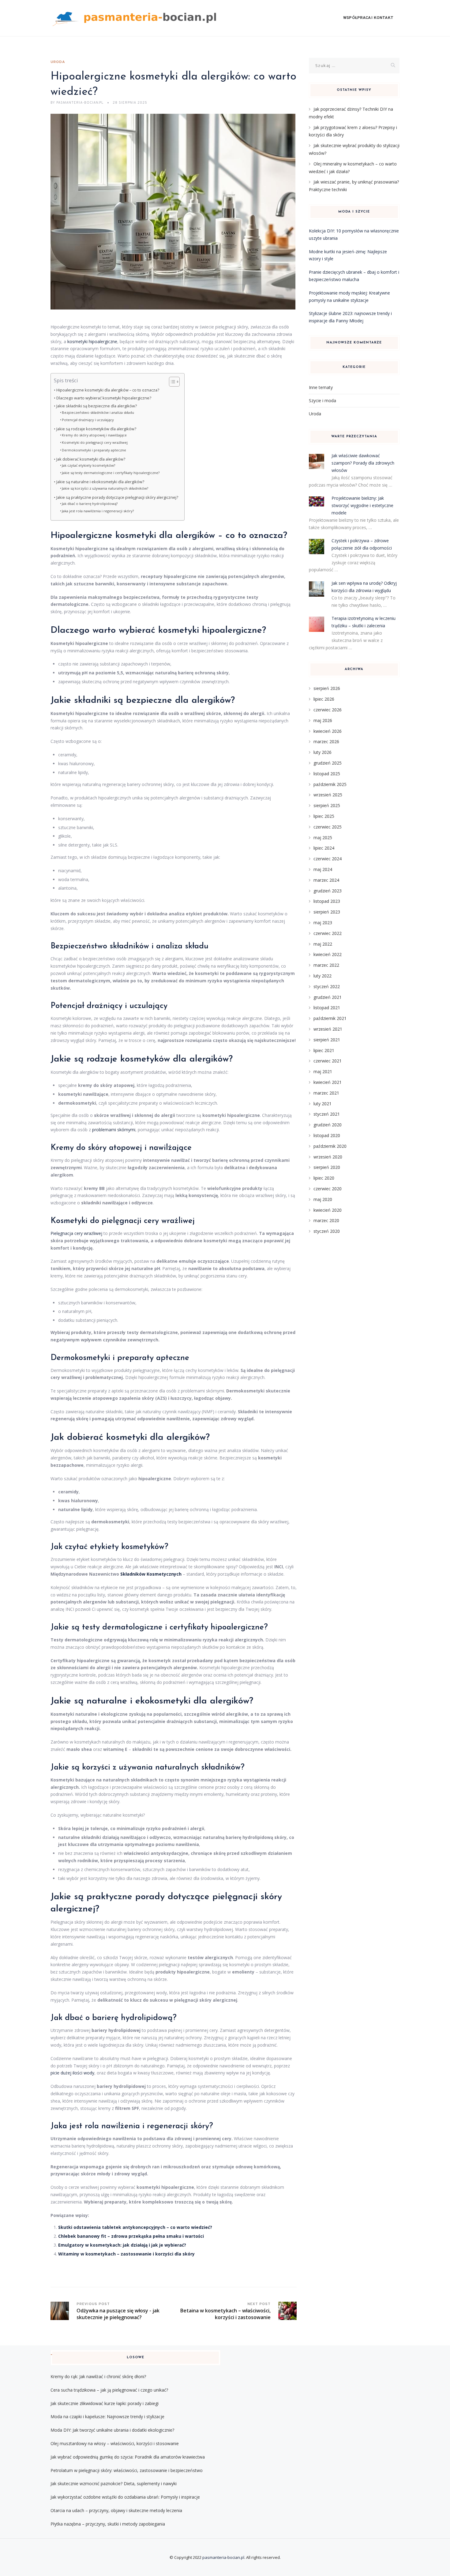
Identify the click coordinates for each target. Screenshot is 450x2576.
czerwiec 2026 (328, 710)
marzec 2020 (326, 1220)
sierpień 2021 (327, 1040)
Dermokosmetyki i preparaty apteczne (94, 450)
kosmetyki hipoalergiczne (92, 341)
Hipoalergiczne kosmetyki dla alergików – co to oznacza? (108, 390)
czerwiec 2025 (328, 827)
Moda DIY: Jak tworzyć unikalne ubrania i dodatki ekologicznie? (112, 2430)
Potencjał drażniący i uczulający (88, 420)
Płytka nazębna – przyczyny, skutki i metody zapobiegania (108, 2524)
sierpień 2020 (327, 1167)
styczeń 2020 (327, 1231)
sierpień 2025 (327, 805)
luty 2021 (322, 1104)
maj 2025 (323, 838)
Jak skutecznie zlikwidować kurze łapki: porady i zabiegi (105, 2403)
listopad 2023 (327, 901)
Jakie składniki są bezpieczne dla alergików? (97, 406)
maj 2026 (323, 720)
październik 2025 (330, 784)
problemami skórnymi (114, 1130)
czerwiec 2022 (328, 933)
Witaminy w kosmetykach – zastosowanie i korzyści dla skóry (126, 2254)
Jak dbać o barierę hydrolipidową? (90, 504)
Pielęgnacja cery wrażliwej (76, 1233)
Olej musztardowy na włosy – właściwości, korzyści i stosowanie (115, 2443)
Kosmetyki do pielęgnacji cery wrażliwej (95, 442)
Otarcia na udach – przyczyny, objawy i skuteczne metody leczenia (116, 2510)
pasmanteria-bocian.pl (223, 2557)
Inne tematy (321, 387)
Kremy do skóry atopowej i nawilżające (94, 435)
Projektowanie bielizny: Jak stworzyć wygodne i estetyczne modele (362, 505)
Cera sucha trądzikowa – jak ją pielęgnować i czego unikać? (109, 2390)
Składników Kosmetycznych (151, 1574)
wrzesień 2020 (328, 1157)
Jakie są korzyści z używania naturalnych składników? (105, 488)
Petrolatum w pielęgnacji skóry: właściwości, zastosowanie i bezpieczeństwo (127, 2470)
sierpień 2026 (327, 688)
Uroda (58, 62)
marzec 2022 (326, 965)
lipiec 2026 (324, 699)
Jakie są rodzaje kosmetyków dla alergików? (96, 429)
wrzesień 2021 (328, 1029)
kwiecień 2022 (328, 954)
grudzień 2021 (328, 997)
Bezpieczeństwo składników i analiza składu (98, 412)
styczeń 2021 (327, 1114)
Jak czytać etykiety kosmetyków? (88, 465)
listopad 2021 (327, 1008)
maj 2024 (323, 869)
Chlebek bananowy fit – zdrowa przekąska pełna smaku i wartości (131, 2236)
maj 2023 (323, 923)
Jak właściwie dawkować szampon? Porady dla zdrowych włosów (363, 463)
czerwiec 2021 (328, 1061)
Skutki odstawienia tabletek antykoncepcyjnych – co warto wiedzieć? (135, 2227)
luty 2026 (322, 752)
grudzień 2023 (328, 891)
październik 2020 (330, 1146)
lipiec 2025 (324, 816)
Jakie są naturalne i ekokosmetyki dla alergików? (100, 482)
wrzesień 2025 (328, 795)
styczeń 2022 (327, 986)
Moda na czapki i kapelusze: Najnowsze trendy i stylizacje (107, 2417)
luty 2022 (322, 976)
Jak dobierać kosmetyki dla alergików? (91, 459)
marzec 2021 (326, 1093)
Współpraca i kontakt (368, 18)
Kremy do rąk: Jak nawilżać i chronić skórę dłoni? (98, 2376)
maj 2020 (323, 1199)
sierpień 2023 (327, 912)
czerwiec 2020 (328, 1189)
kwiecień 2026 (328, 731)
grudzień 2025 (328, 763)
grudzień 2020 (328, 1125)
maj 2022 (323, 944)
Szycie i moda (322, 400)
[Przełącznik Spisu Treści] (171, 382)
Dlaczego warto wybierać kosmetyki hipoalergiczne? (104, 398)
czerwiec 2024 (328, 859)
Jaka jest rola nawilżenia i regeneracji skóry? (98, 511)
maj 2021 (323, 1071)
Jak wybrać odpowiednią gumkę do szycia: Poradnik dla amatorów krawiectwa (128, 2457)
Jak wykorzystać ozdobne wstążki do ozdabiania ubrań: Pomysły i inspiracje (125, 2497)
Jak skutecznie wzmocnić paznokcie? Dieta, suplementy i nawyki (114, 2483)
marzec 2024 (326, 880)
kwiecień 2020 (328, 1210)
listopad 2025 (327, 774)
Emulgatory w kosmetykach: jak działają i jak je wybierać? (122, 2245)
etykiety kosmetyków (127, 1547)
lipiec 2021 (324, 1050)
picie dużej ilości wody (72, 2073)
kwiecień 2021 (328, 1082)
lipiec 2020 (324, 1178)
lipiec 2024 (324, 848)
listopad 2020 (327, 1135)
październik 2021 (330, 1018)
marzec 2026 (326, 741)
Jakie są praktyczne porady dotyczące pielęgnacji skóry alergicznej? (117, 497)
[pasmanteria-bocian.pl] (136, 18)
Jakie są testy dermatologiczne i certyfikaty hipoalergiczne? (111, 473)
